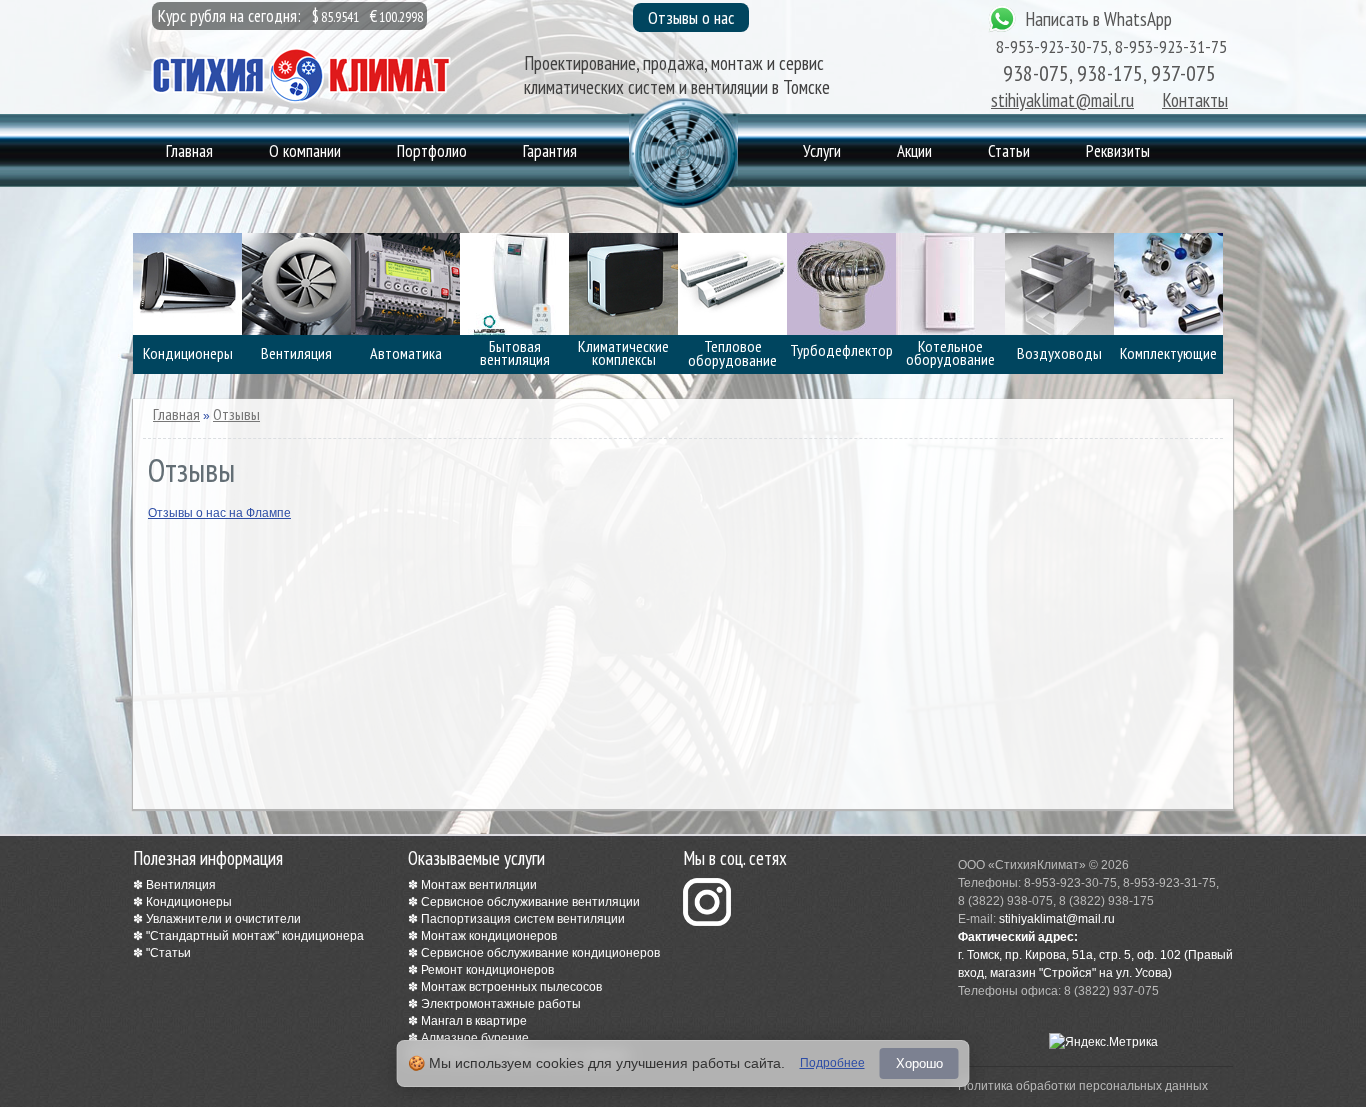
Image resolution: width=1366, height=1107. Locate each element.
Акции (914, 151)
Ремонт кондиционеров (487, 970)
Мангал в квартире (474, 1021)
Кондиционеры (189, 902)
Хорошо (919, 1063)
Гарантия (550, 151)
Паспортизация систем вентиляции (523, 919)
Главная (189, 151)
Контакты (1195, 100)
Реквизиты (1118, 151)
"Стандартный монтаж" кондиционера (255, 936)
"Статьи (168, 953)
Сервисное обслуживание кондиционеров (540, 953)
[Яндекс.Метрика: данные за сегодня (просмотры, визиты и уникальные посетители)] (1103, 1042)
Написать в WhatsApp (1098, 19)
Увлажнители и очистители (223, 919)
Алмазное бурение (475, 1038)
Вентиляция (181, 885)
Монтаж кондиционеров (489, 936)
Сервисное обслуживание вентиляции (530, 902)
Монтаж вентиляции (479, 885)
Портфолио (432, 151)
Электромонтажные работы (501, 1004)
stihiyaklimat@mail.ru (1062, 100)
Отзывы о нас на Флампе (219, 513)
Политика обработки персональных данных (1083, 1086)
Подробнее (832, 1063)
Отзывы (236, 414)
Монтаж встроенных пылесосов (511, 987)
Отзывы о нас (691, 17)
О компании (305, 151)
